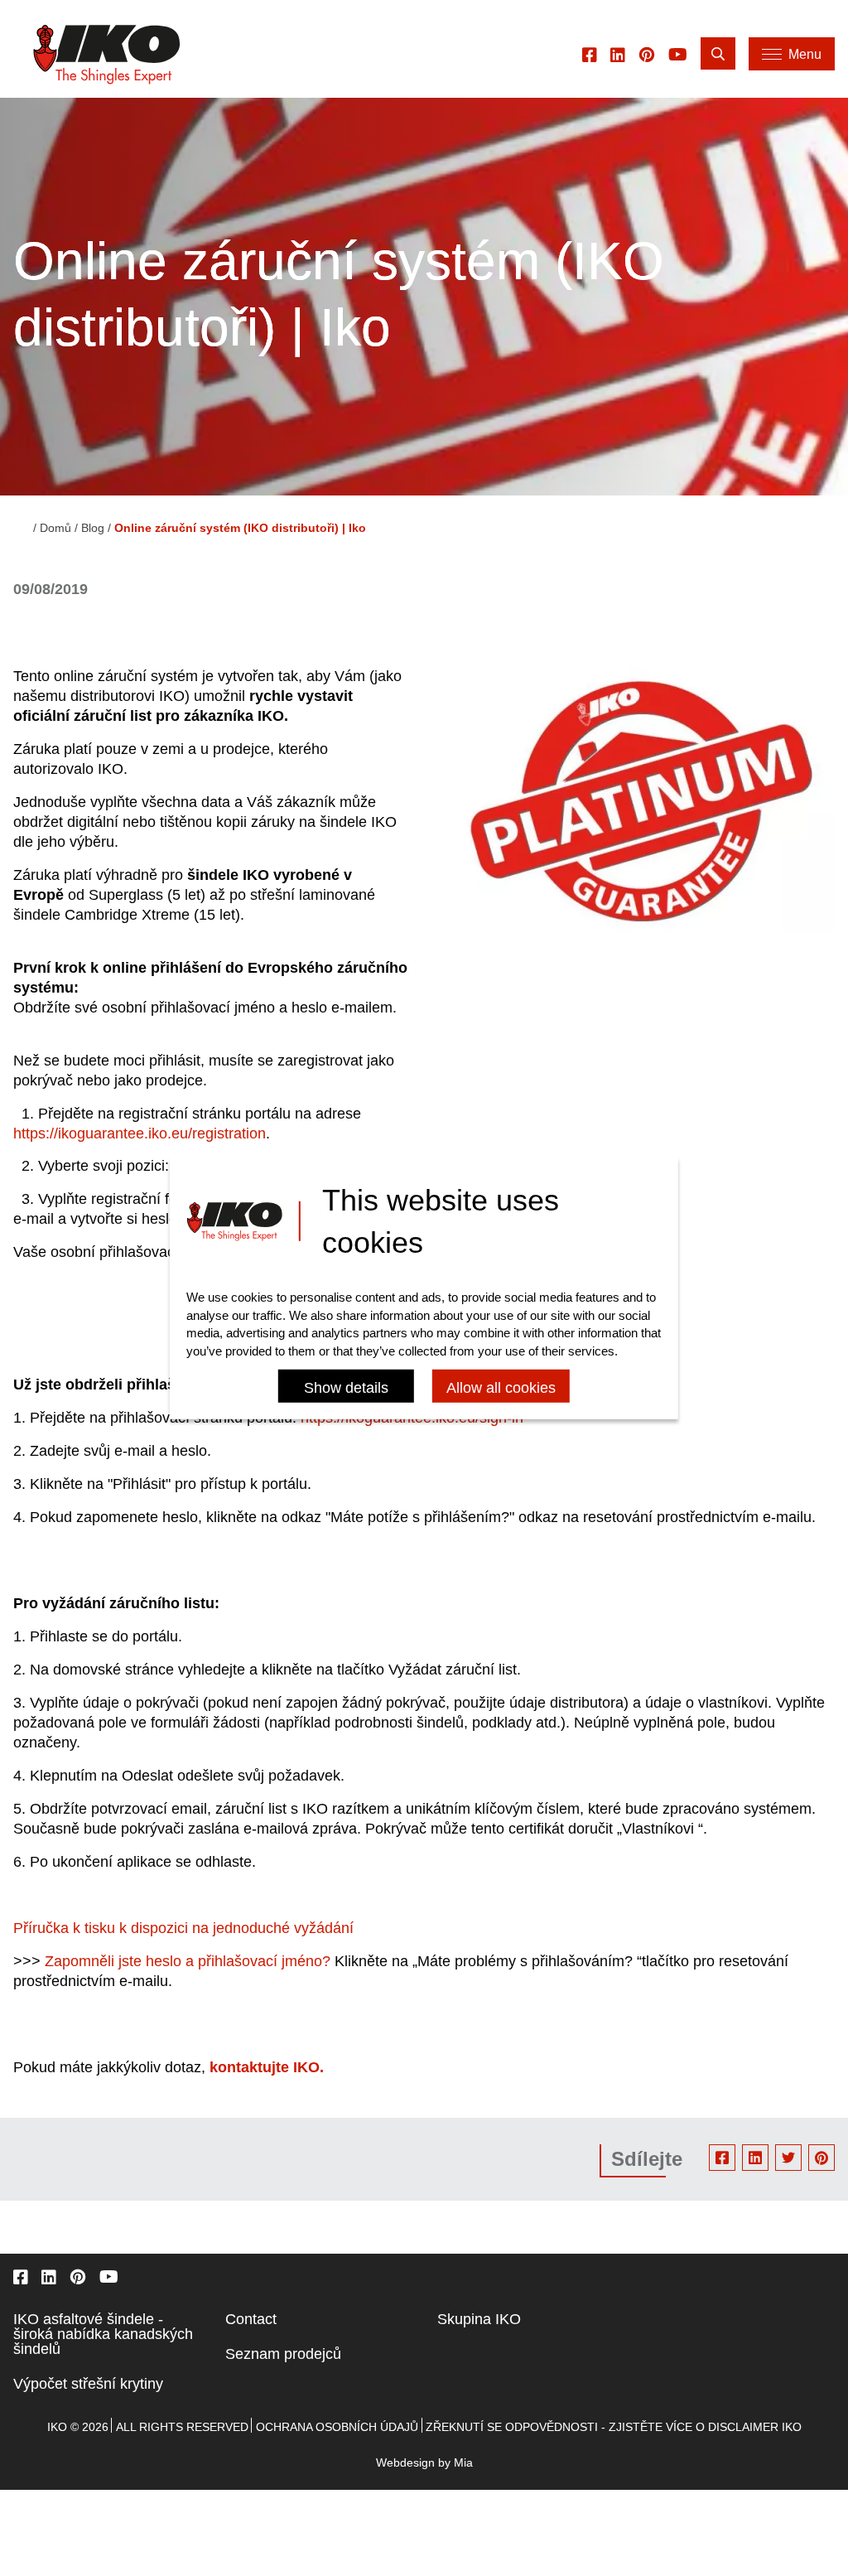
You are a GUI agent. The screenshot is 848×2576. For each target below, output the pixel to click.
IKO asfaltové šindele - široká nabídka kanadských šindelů (103, 2334)
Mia (463, 2462)
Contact (251, 2319)
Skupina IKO (479, 2319)
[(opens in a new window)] (590, 54)
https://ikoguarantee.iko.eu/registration (140, 1133)
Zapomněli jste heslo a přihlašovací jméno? (188, 1961)
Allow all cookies (501, 1388)
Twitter (788, 2158)
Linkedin (755, 2158)
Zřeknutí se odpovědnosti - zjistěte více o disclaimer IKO (614, 2427)
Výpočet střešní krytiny (88, 2384)
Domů (55, 528)
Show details (346, 1388)
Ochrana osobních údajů (337, 2427)
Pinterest (821, 2158)
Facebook (722, 2158)
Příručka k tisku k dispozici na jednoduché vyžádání (185, 1928)
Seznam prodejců (283, 2354)
